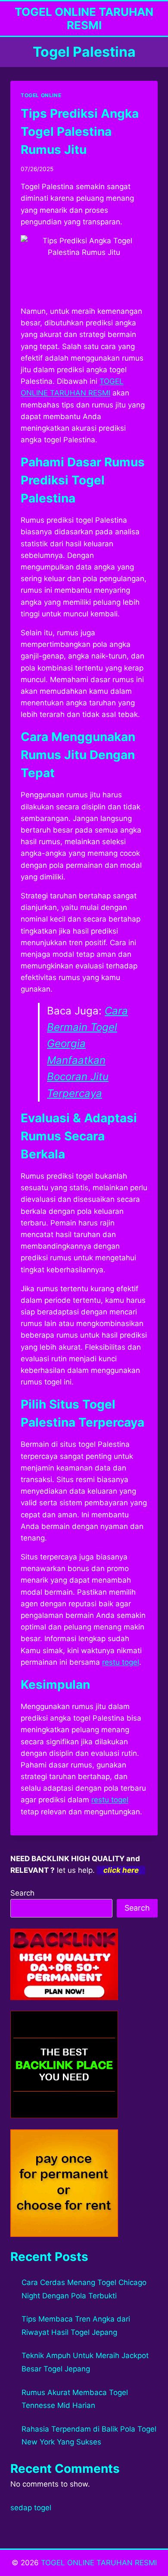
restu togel (121, 1662)
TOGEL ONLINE (41, 95)
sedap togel (31, 2508)
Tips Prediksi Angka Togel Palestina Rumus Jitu (80, 132)
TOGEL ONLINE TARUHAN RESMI (99, 2563)
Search (22, 1893)
